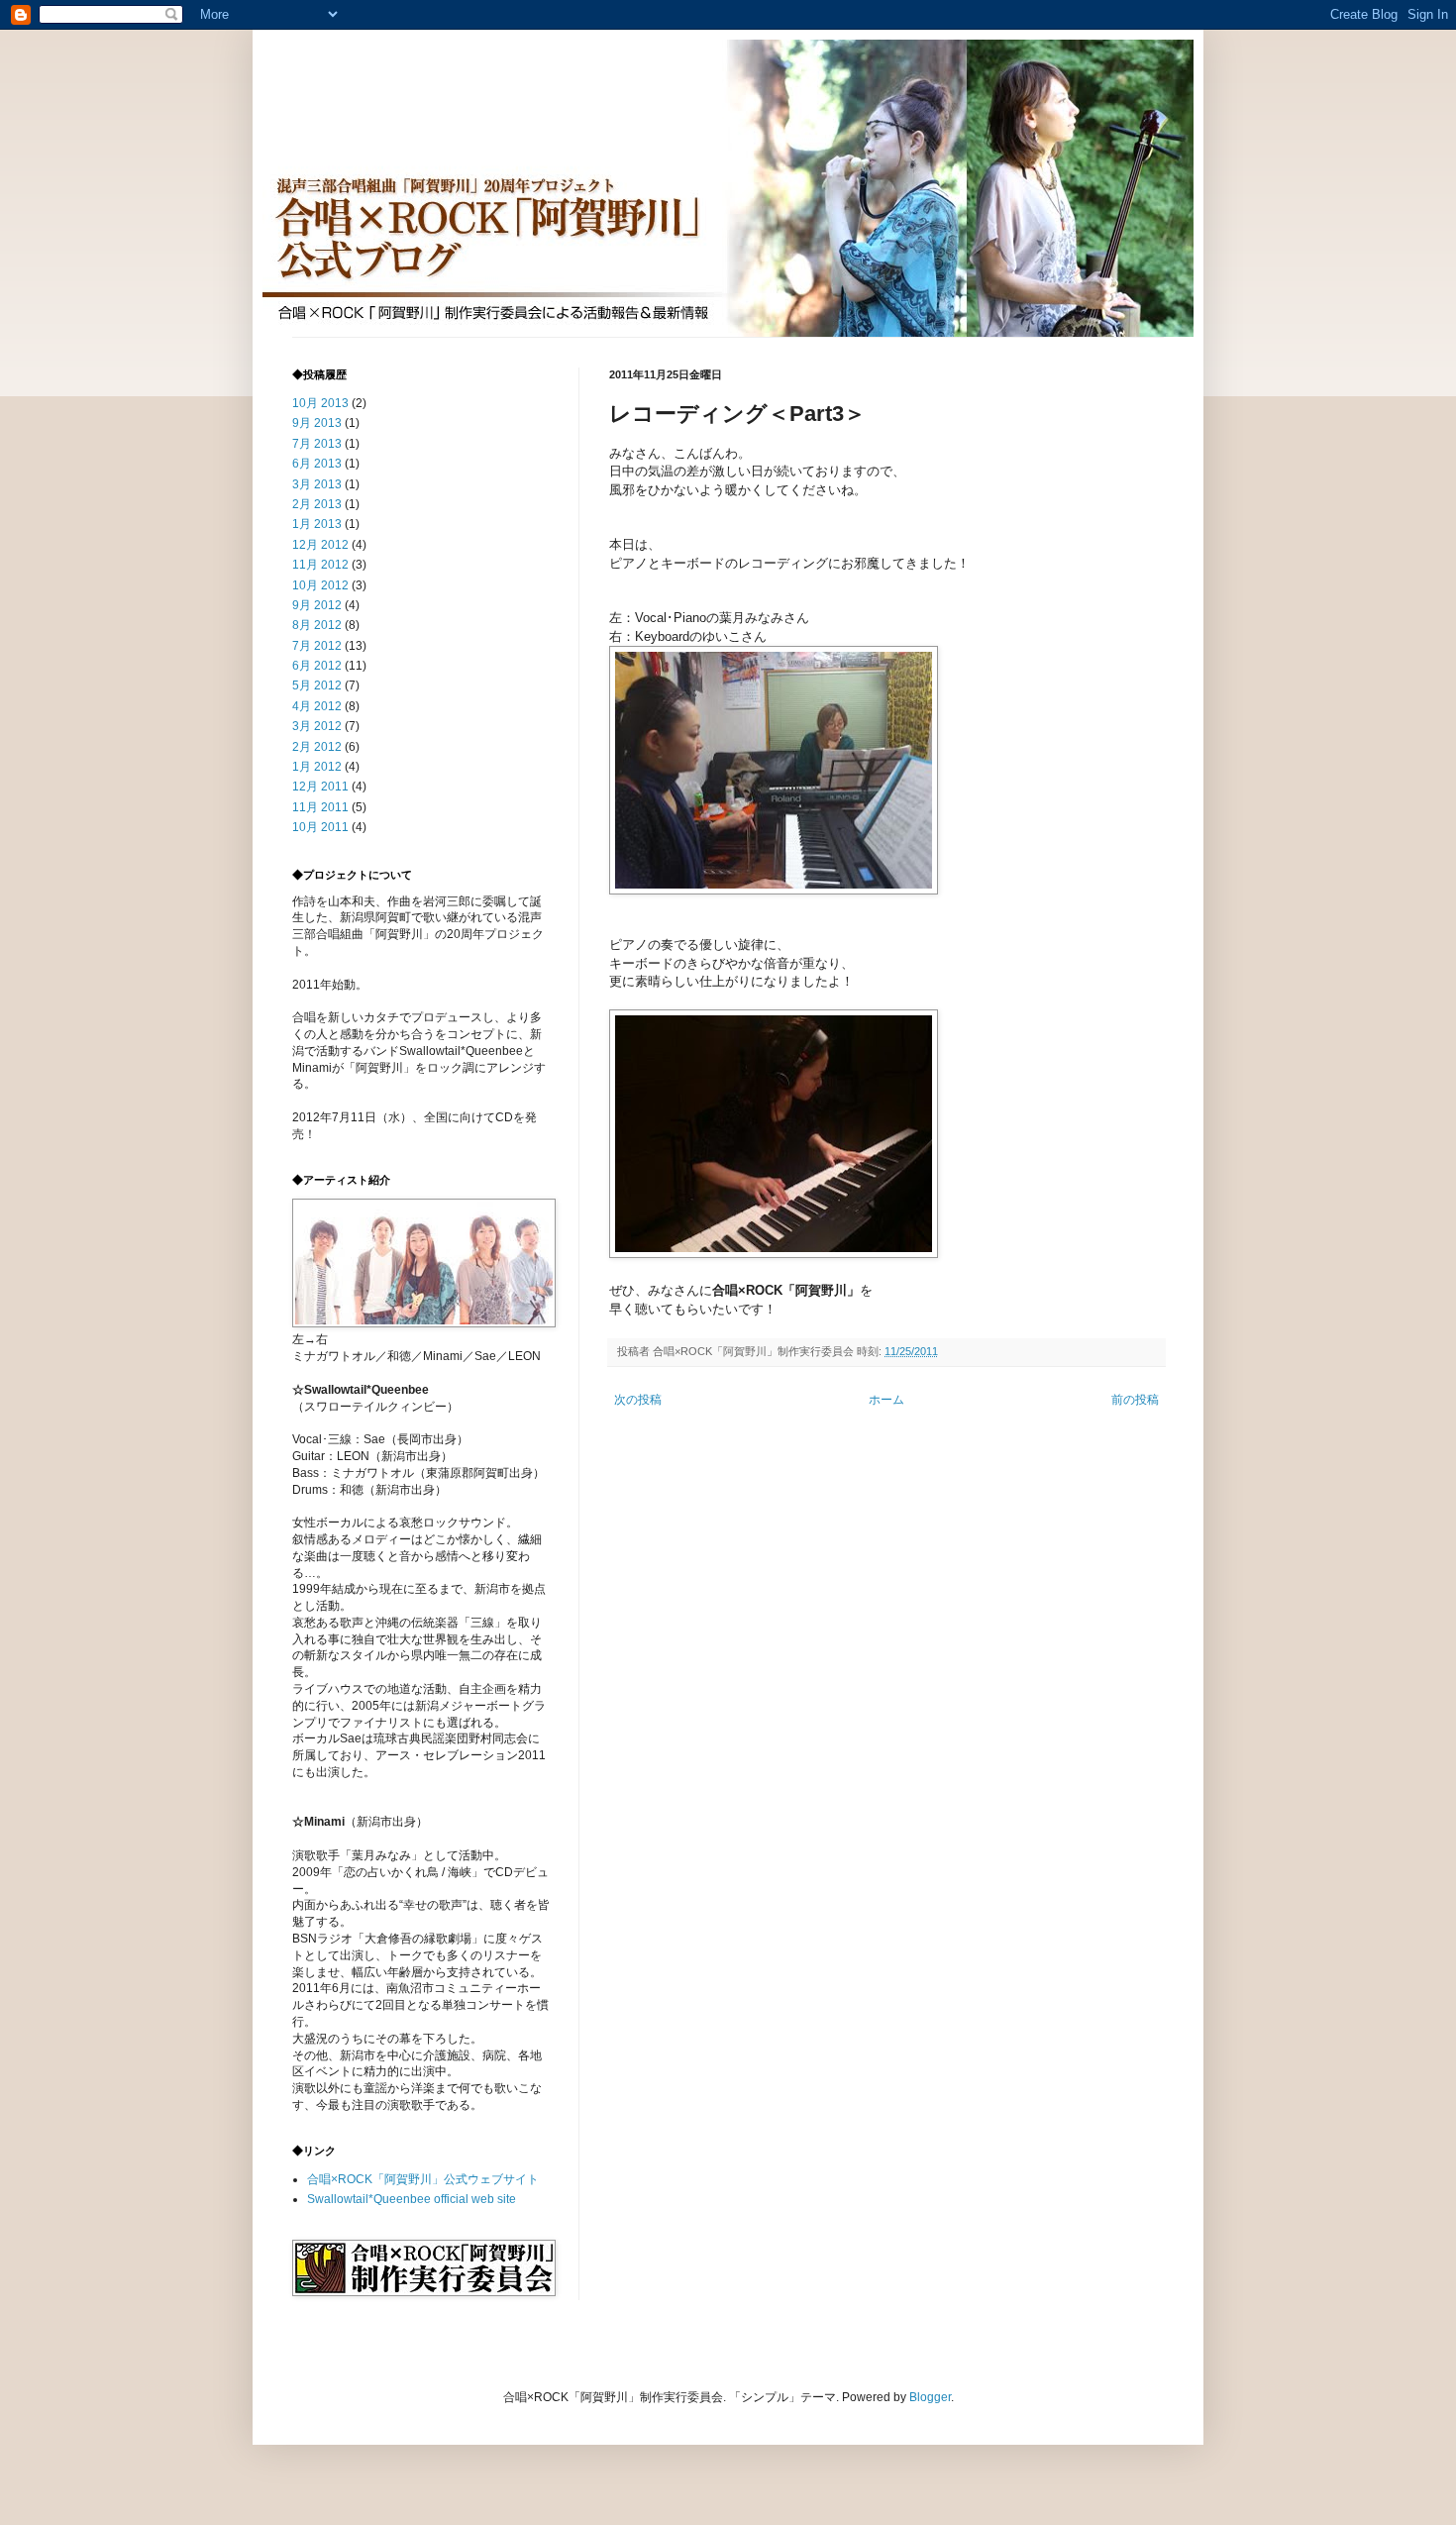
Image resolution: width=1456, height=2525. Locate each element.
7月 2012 (317, 646)
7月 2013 (317, 444)
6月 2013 (317, 464)
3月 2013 (317, 484)
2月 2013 (317, 504)
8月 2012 (317, 625)
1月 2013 (317, 524)
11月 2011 (320, 807)
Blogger (930, 2397)
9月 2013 (317, 423)
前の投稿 (1135, 1400)
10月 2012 (320, 585)
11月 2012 (320, 565)
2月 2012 (317, 747)
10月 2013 (320, 403)
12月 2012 (320, 545)
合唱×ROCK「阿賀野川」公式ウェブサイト (423, 2179)
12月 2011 (320, 787)
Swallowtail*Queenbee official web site (412, 2199)
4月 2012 (317, 706)
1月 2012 (317, 767)
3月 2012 (317, 726)
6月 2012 (317, 666)
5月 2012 (317, 685)
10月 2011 (320, 827)
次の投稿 (638, 1400)
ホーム (886, 1400)
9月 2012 (317, 605)
